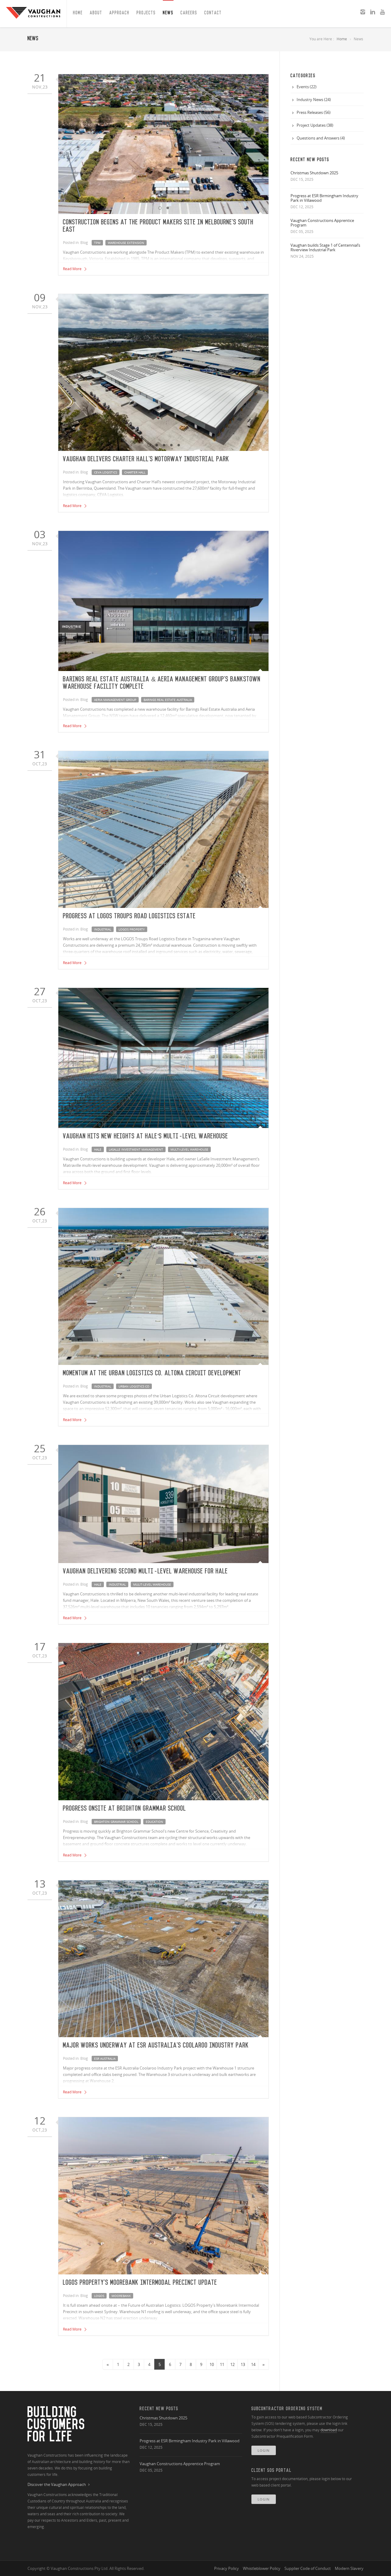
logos (99, 2296)
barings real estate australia (168, 700)
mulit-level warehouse (152, 1584)
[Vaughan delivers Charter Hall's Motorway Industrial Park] (163, 373)
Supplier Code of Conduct (308, 2568)
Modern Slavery (349, 2568)
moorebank (121, 2296)
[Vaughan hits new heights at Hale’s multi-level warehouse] (163, 1058)
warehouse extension (126, 243)
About (96, 13)
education (154, 1822)
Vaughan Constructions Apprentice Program (322, 223)
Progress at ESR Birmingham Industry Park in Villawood (324, 198)
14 (253, 2364)
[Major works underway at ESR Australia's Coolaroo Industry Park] (163, 1959)
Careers (189, 13)
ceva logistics (106, 472)
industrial (103, 929)
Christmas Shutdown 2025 (314, 173)
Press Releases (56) (314, 112)
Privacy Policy (227, 2568)
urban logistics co (134, 1386)
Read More (73, 269)
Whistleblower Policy (262, 2568)
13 (243, 2364)
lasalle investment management (136, 1149)
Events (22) (307, 87)
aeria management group (115, 700)
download (329, 2430)
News (168, 13)
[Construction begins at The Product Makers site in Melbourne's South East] (163, 144)
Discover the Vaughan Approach (57, 2485)
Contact (213, 13)
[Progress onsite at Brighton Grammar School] (163, 1722)
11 (222, 2364)
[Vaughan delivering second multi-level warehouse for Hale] (163, 1504)
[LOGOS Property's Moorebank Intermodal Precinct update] (163, 2196)
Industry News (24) (314, 100)
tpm (97, 243)
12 (232, 2364)
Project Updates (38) (315, 125)
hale (98, 1149)
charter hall (135, 472)
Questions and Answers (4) (321, 138)
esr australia (105, 2059)
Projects (146, 13)
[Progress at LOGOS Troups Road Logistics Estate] (163, 830)
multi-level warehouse (189, 1149)
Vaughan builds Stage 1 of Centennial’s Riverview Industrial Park (325, 247)
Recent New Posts (159, 2409)
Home (78, 13)
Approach (119, 13)
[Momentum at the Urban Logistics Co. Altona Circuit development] (163, 1287)
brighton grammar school (116, 1822)
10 (212, 2364)
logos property (132, 929)
